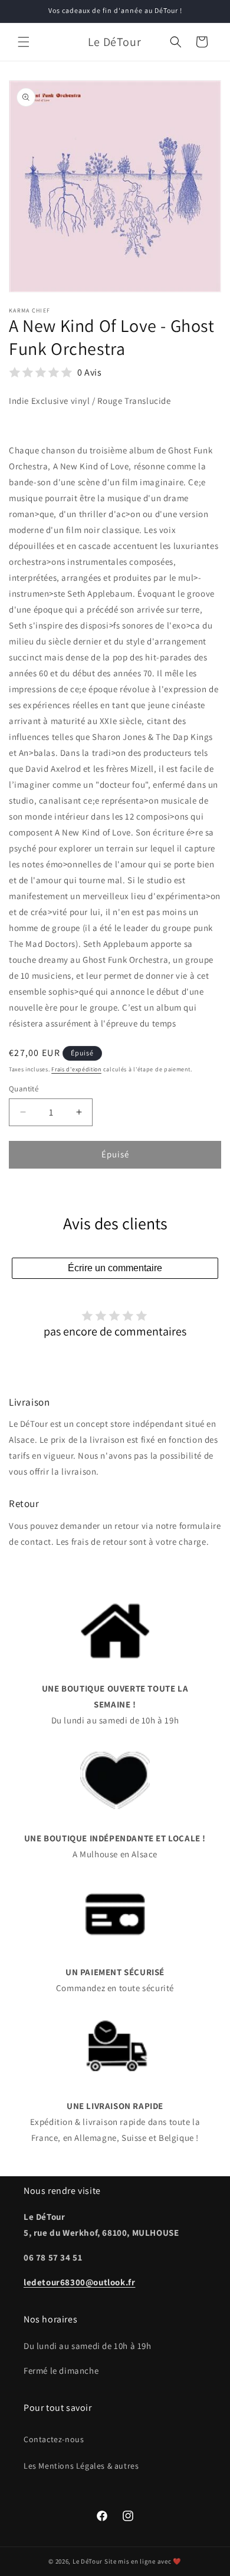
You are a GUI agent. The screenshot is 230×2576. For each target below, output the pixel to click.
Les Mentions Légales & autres (81, 2466)
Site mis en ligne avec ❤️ (143, 2561)
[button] (24, 42)
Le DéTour (88, 2561)
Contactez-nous (54, 2439)
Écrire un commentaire (115, 1268)
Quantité (24, 1089)
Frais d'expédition (76, 1069)
